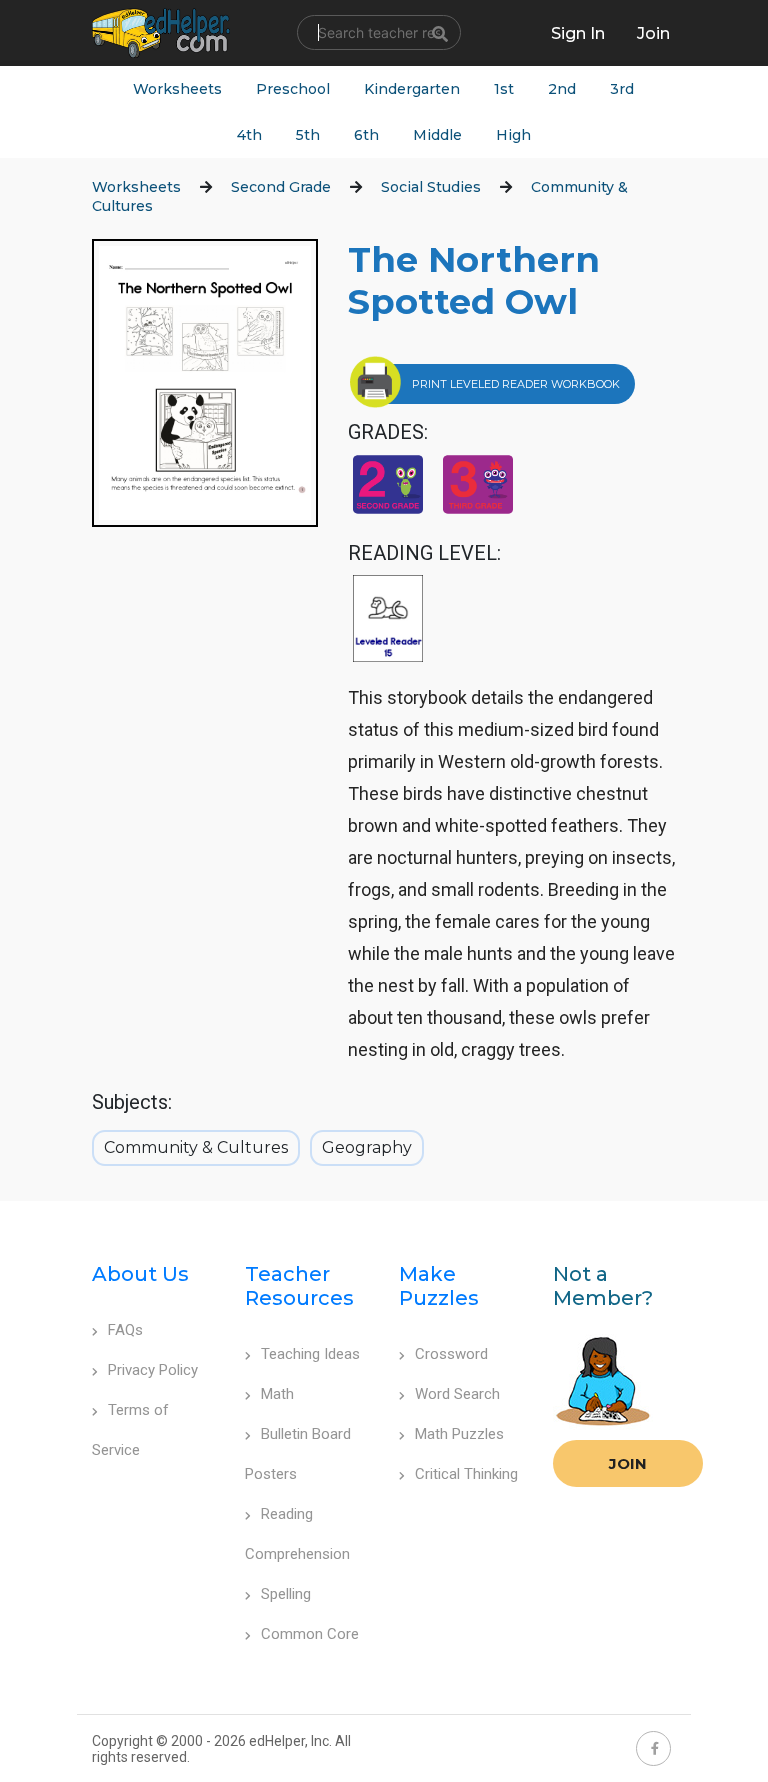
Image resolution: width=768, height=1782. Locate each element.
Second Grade (281, 187)
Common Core (310, 1634)
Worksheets (177, 89)
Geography (367, 1147)
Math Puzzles (459, 1434)
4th (249, 135)
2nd (562, 89)
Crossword (451, 1354)
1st (504, 89)
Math (277, 1394)
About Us (140, 1274)
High (513, 135)
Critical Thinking (466, 1474)
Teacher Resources (299, 1286)
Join (628, 1463)
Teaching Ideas (310, 1354)
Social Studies (431, 187)
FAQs (125, 1330)
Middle (437, 135)
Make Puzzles (439, 1286)
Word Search (457, 1394)
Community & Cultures (196, 1147)
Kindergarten (412, 89)
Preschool (293, 89)
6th (366, 135)
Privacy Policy (153, 1370)
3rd (622, 89)
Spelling (286, 1594)
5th (308, 135)
